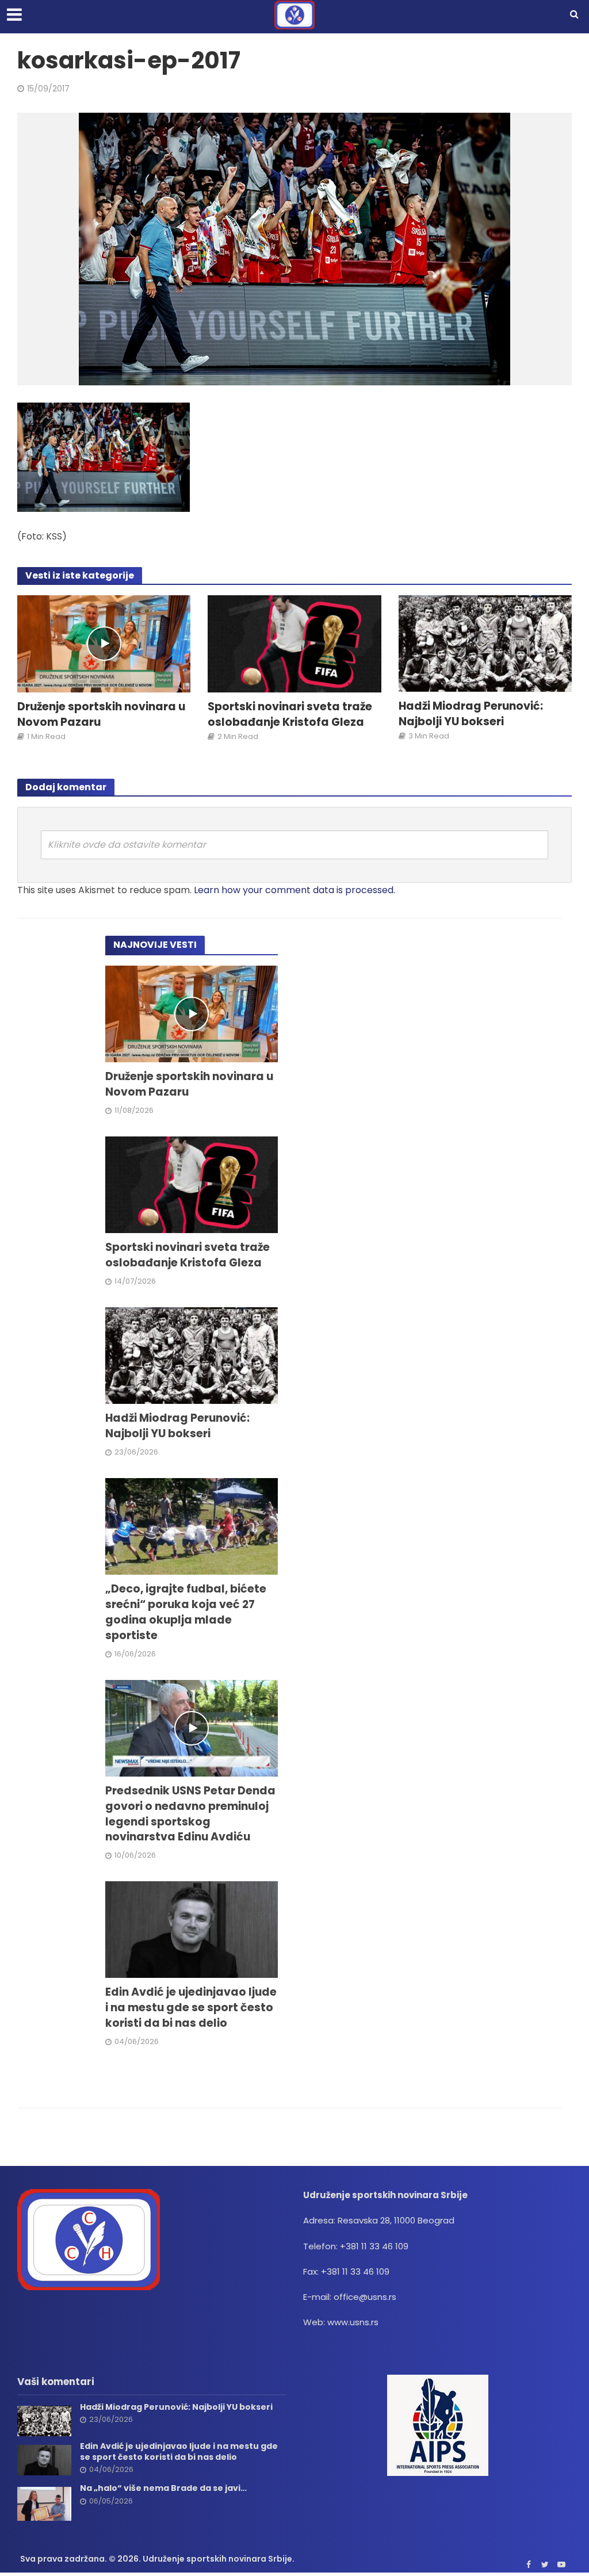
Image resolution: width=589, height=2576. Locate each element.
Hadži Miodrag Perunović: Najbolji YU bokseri (471, 714)
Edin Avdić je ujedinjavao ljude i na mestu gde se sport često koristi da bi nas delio (191, 2008)
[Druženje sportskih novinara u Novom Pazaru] (104, 643)
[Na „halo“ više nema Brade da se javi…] (44, 2503)
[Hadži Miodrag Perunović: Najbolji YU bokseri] (485, 643)
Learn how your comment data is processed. (294, 890)
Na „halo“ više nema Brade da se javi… (163, 2488)
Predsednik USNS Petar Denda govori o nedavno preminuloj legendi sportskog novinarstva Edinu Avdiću (190, 1814)
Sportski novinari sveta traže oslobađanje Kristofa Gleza (290, 715)
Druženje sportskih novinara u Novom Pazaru (101, 715)
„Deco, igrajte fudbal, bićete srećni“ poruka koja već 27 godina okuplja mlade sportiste (186, 1612)
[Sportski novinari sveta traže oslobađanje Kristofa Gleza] (294, 643)
